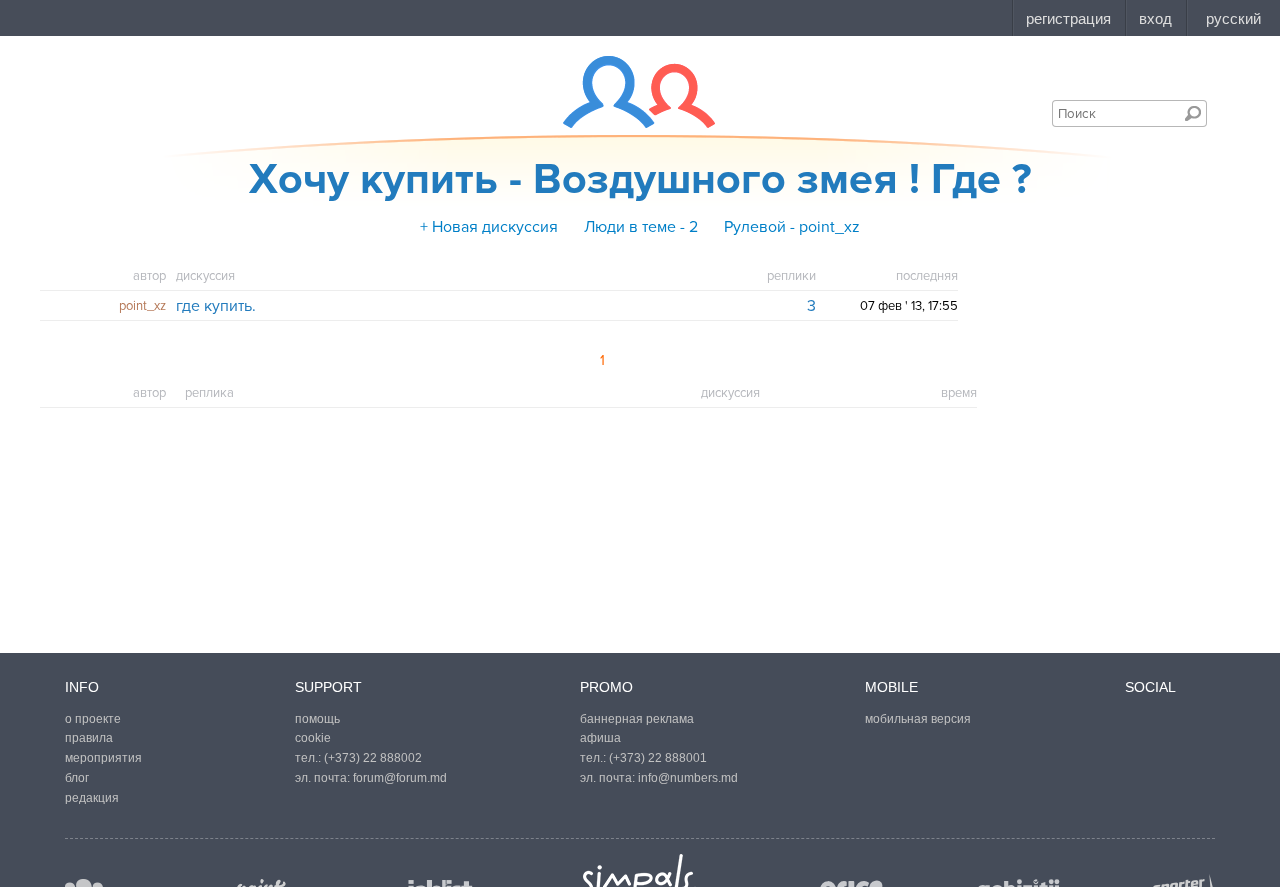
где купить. (216, 306)
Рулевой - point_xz (792, 227)
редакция (92, 798)
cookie (313, 738)
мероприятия (103, 758)
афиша (600, 738)
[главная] (626, 92)
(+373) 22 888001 (658, 758)
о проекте (93, 719)
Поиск (1193, 113)
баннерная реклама (637, 719)
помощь (317, 719)
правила (89, 738)
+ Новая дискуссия (489, 227)
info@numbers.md (688, 778)
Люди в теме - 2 (641, 227)
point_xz (142, 306)
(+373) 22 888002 (373, 758)
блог (77, 778)
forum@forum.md (400, 778)
